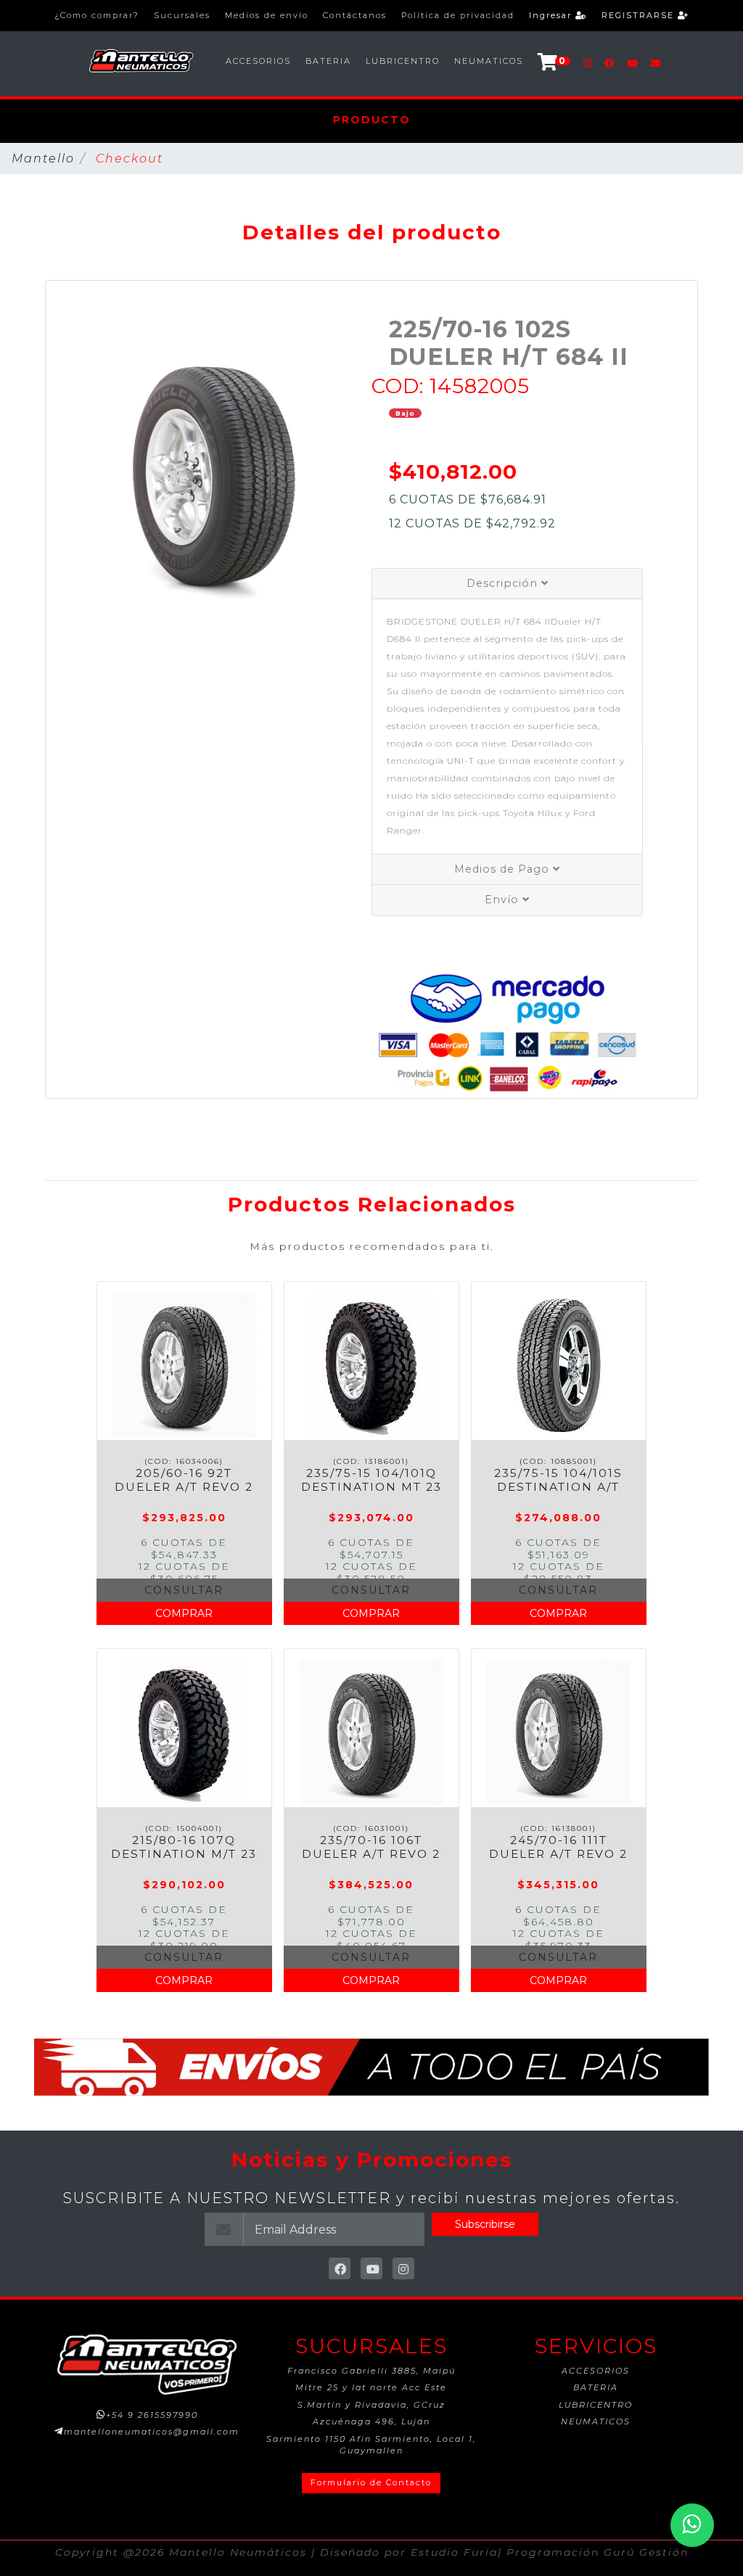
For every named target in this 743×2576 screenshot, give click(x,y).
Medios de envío (267, 15)
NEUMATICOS (489, 61)
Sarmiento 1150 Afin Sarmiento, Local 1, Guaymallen (371, 2445)
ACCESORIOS (258, 61)
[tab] (507, 584)
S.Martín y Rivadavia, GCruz (371, 2405)
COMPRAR (184, 1613)
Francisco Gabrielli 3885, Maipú (371, 2371)
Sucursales (182, 15)
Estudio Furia (454, 2552)
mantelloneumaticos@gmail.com (152, 2432)
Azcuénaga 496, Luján (371, 2421)
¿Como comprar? (97, 15)
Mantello (43, 159)
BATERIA (328, 61)
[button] (70, 478)
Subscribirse (485, 2224)
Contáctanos (355, 15)
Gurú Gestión (646, 2552)
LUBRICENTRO (403, 61)
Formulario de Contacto (371, 2482)
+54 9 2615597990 (152, 2415)
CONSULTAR (184, 1590)
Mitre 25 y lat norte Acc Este (371, 2387)
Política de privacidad (458, 15)
